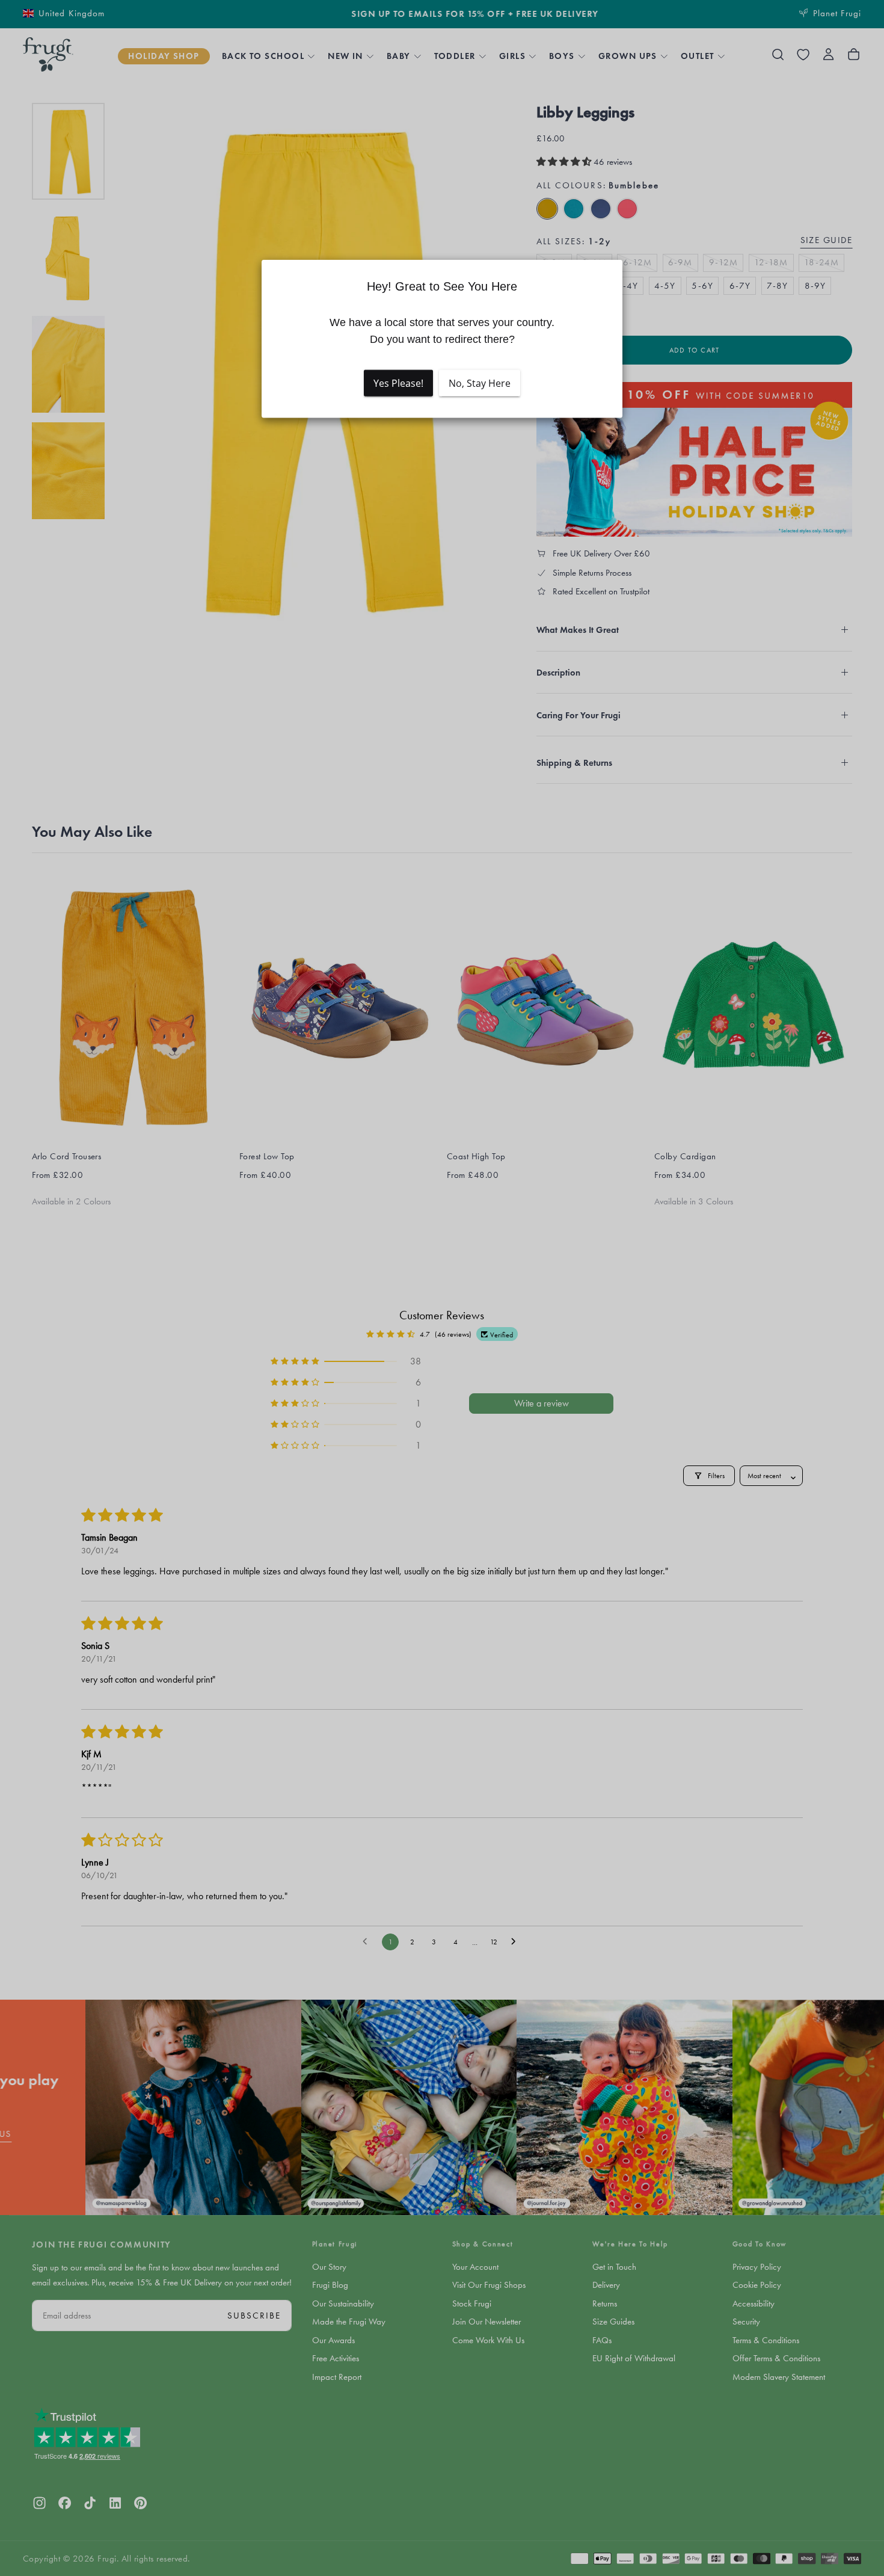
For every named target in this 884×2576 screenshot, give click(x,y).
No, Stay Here (480, 383)
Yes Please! (398, 383)
